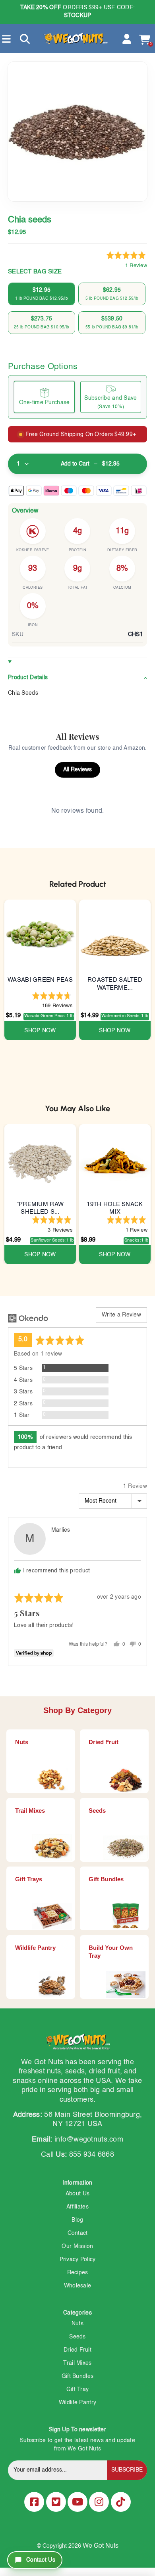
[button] (127, 261)
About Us (77, 2194)
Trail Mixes (77, 2363)
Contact (78, 2233)
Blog (77, 2220)
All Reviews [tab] (77, 770)
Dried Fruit (77, 2350)
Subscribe (127, 2470)
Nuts (77, 2324)
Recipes (78, 2273)
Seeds (77, 2337)
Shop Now (40, 1031)
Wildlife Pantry (77, 2403)
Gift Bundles (77, 2376)
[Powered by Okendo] (28, 1318)
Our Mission (77, 2246)
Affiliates (77, 2207)
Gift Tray (78, 2389)
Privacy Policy (78, 2260)
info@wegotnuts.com (89, 2140)
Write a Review (121, 1315)
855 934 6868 (92, 2155)
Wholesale (78, 2286)
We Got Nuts (101, 2546)
